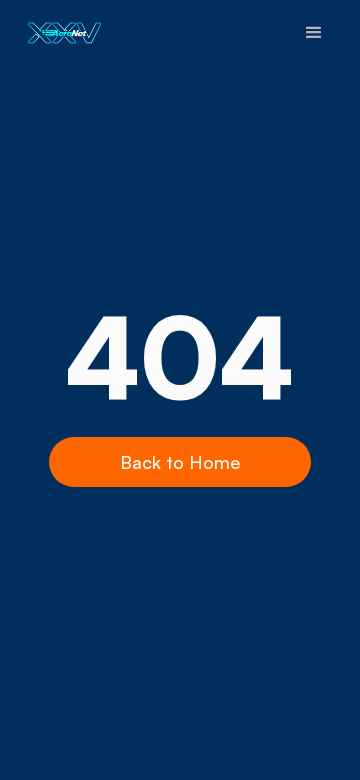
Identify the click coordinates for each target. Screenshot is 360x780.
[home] (59, 33)
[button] (314, 33)
